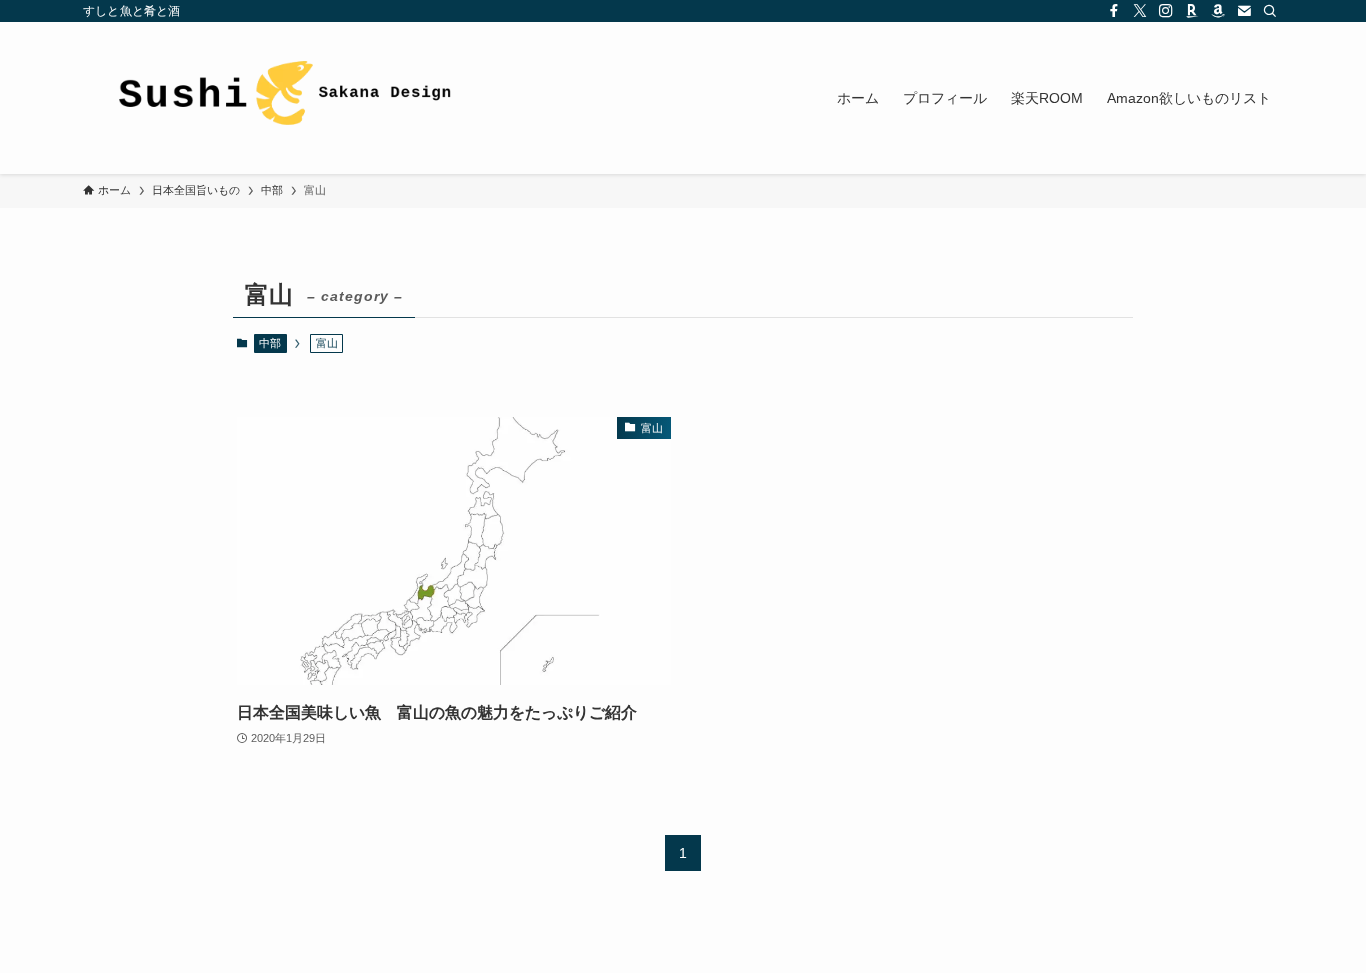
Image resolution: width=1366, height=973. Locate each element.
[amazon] (1218, 11)
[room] (1192, 11)
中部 (270, 343)
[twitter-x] (1140, 11)
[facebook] (1114, 11)
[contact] (1244, 11)
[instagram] (1166, 11)
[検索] (1270, 11)
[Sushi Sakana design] (283, 98)
